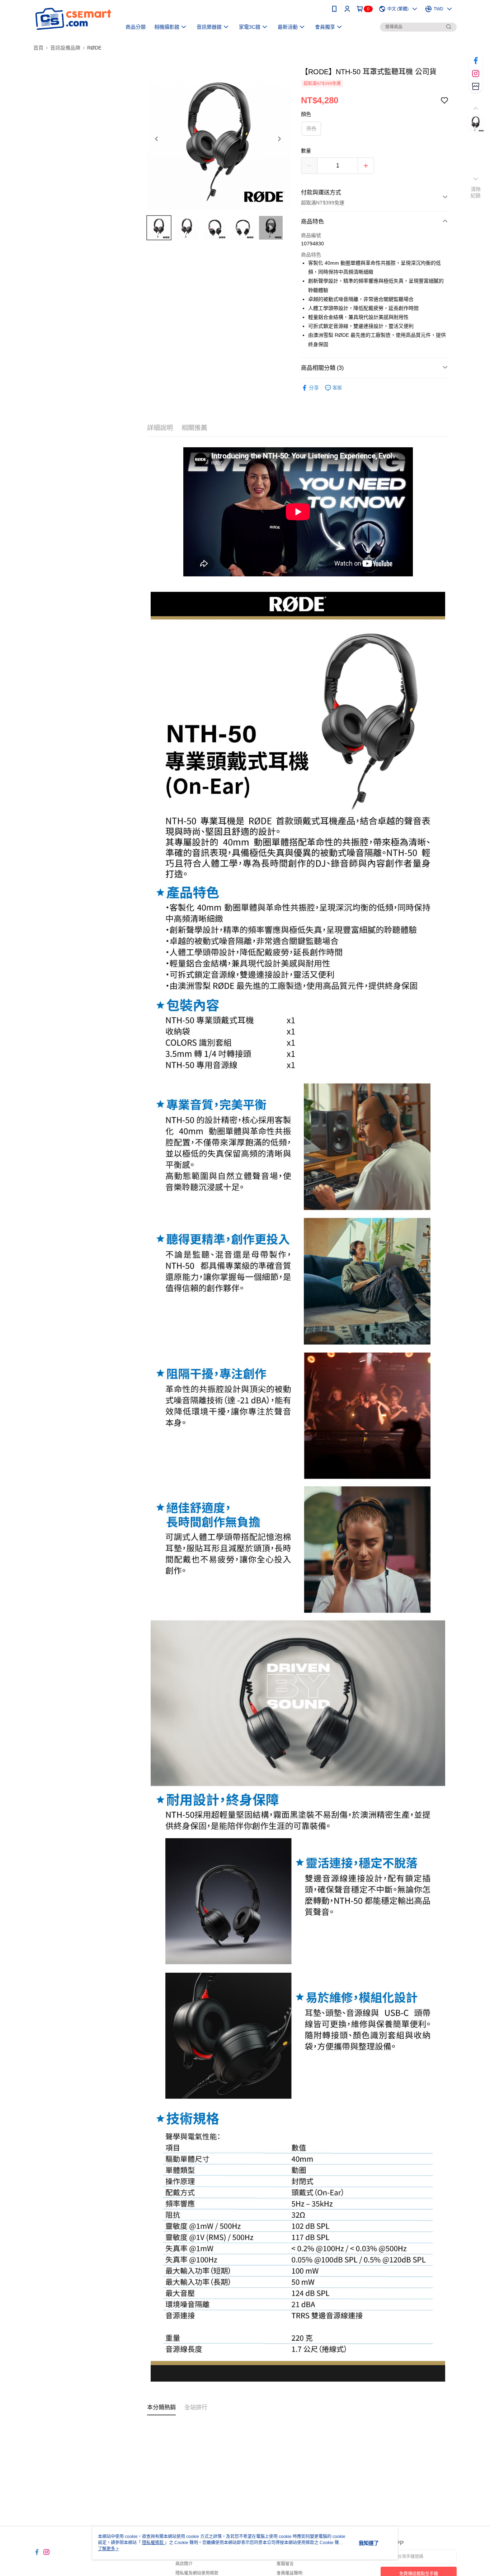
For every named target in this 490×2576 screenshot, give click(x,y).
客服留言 (285, 2564)
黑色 (311, 128)
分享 (314, 388)
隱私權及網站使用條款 (197, 2573)
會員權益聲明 (289, 2573)
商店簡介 (184, 2564)
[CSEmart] (73, 19)
